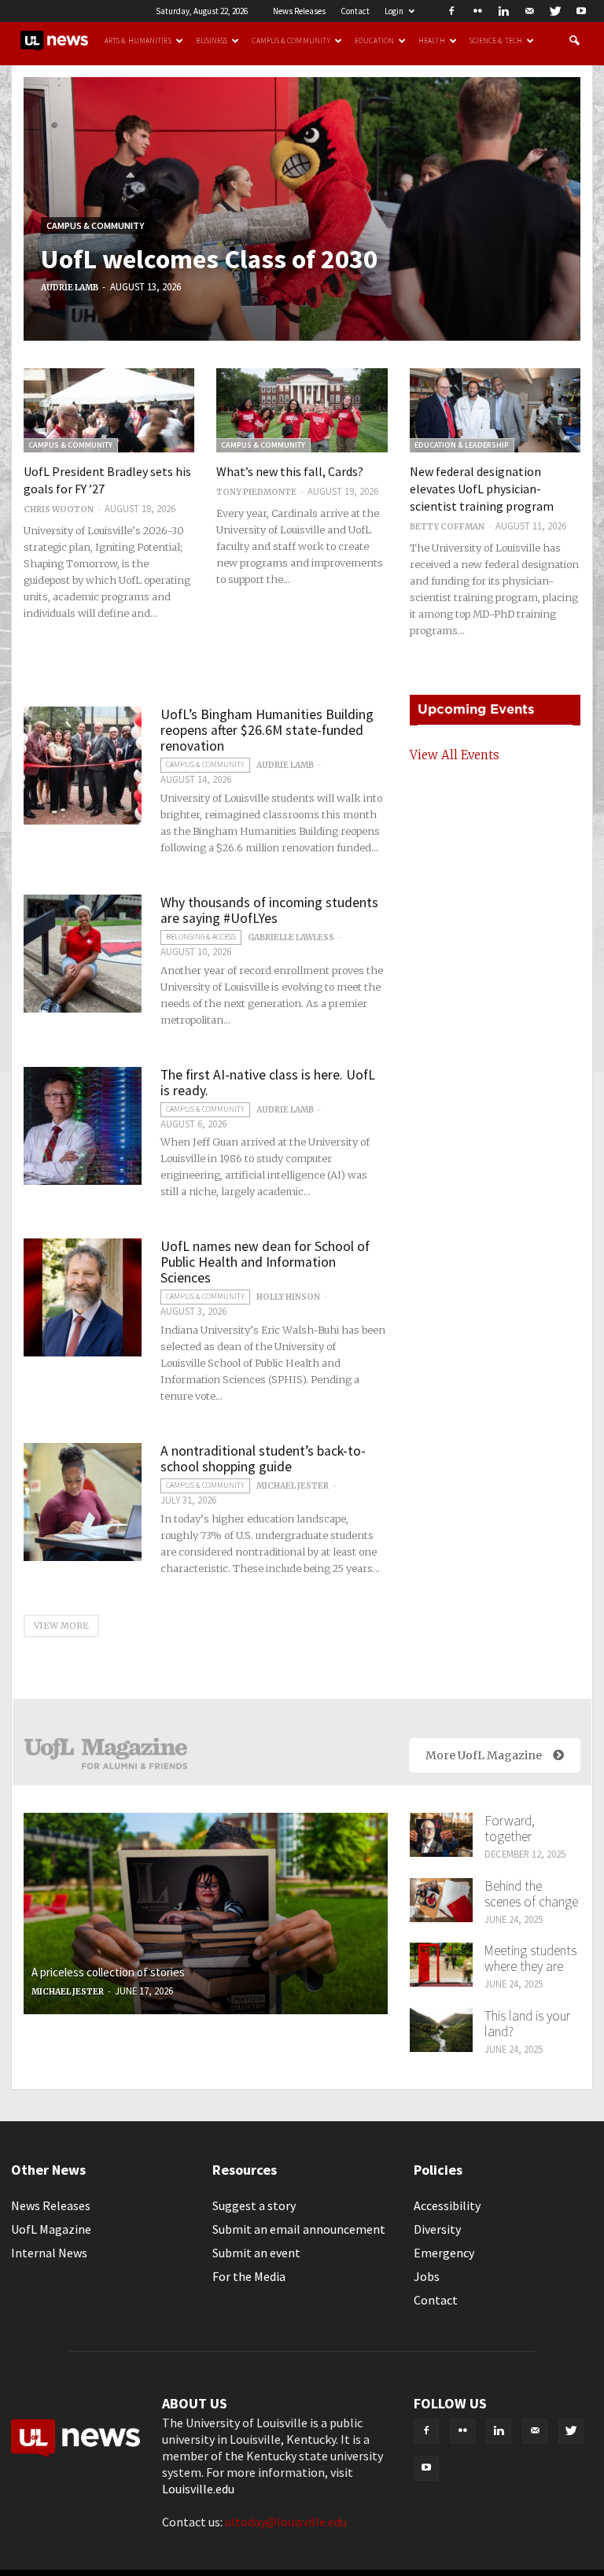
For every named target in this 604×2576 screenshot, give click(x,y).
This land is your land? (527, 2024)
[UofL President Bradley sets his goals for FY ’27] (109, 410)
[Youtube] (581, 11)
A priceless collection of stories (108, 1972)
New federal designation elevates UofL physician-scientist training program (482, 489)
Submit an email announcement (299, 2229)
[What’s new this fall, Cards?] (302, 410)
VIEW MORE (61, 1626)
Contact (355, 11)
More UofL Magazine (484, 1755)
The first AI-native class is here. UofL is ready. (268, 1083)
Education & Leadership (462, 445)
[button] (574, 41)
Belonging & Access (201, 937)
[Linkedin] (503, 11)
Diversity (437, 2229)
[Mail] (529, 11)
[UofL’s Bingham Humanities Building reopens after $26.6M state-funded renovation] (83, 766)
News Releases (299, 11)
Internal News (49, 2253)
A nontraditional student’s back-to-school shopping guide (263, 1459)
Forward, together (510, 1829)
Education (374, 41)
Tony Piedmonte (256, 492)
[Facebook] (451, 11)
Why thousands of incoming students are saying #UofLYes (269, 910)
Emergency (444, 2253)
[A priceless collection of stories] (206, 1914)
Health (432, 41)
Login (394, 11)
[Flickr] (477, 11)
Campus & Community (291, 41)
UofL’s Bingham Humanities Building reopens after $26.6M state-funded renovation (267, 730)
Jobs (427, 2276)
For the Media (249, 2276)
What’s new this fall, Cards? (290, 471)
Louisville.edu (198, 2489)
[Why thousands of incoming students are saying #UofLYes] (83, 954)
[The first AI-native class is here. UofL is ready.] (83, 1126)
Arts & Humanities (138, 41)
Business (212, 41)
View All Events (455, 755)
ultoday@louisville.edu (286, 2522)
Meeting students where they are (530, 1958)
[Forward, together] (441, 1835)
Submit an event (256, 2253)
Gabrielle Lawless (291, 937)
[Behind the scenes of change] (441, 1900)
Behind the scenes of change (531, 1894)
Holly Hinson (288, 1297)
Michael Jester (293, 1486)
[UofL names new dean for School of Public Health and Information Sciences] (83, 1297)
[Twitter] (555, 11)
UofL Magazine (51, 2229)
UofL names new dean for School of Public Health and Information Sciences (265, 1262)
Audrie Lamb (70, 288)
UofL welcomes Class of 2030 (209, 259)
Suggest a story (254, 2205)
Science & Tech (496, 41)
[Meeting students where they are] (441, 1965)
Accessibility (447, 2205)
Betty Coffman (447, 527)
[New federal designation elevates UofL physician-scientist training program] (495, 410)
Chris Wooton (59, 509)
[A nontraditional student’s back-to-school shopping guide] (83, 1502)
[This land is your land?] (441, 2030)
